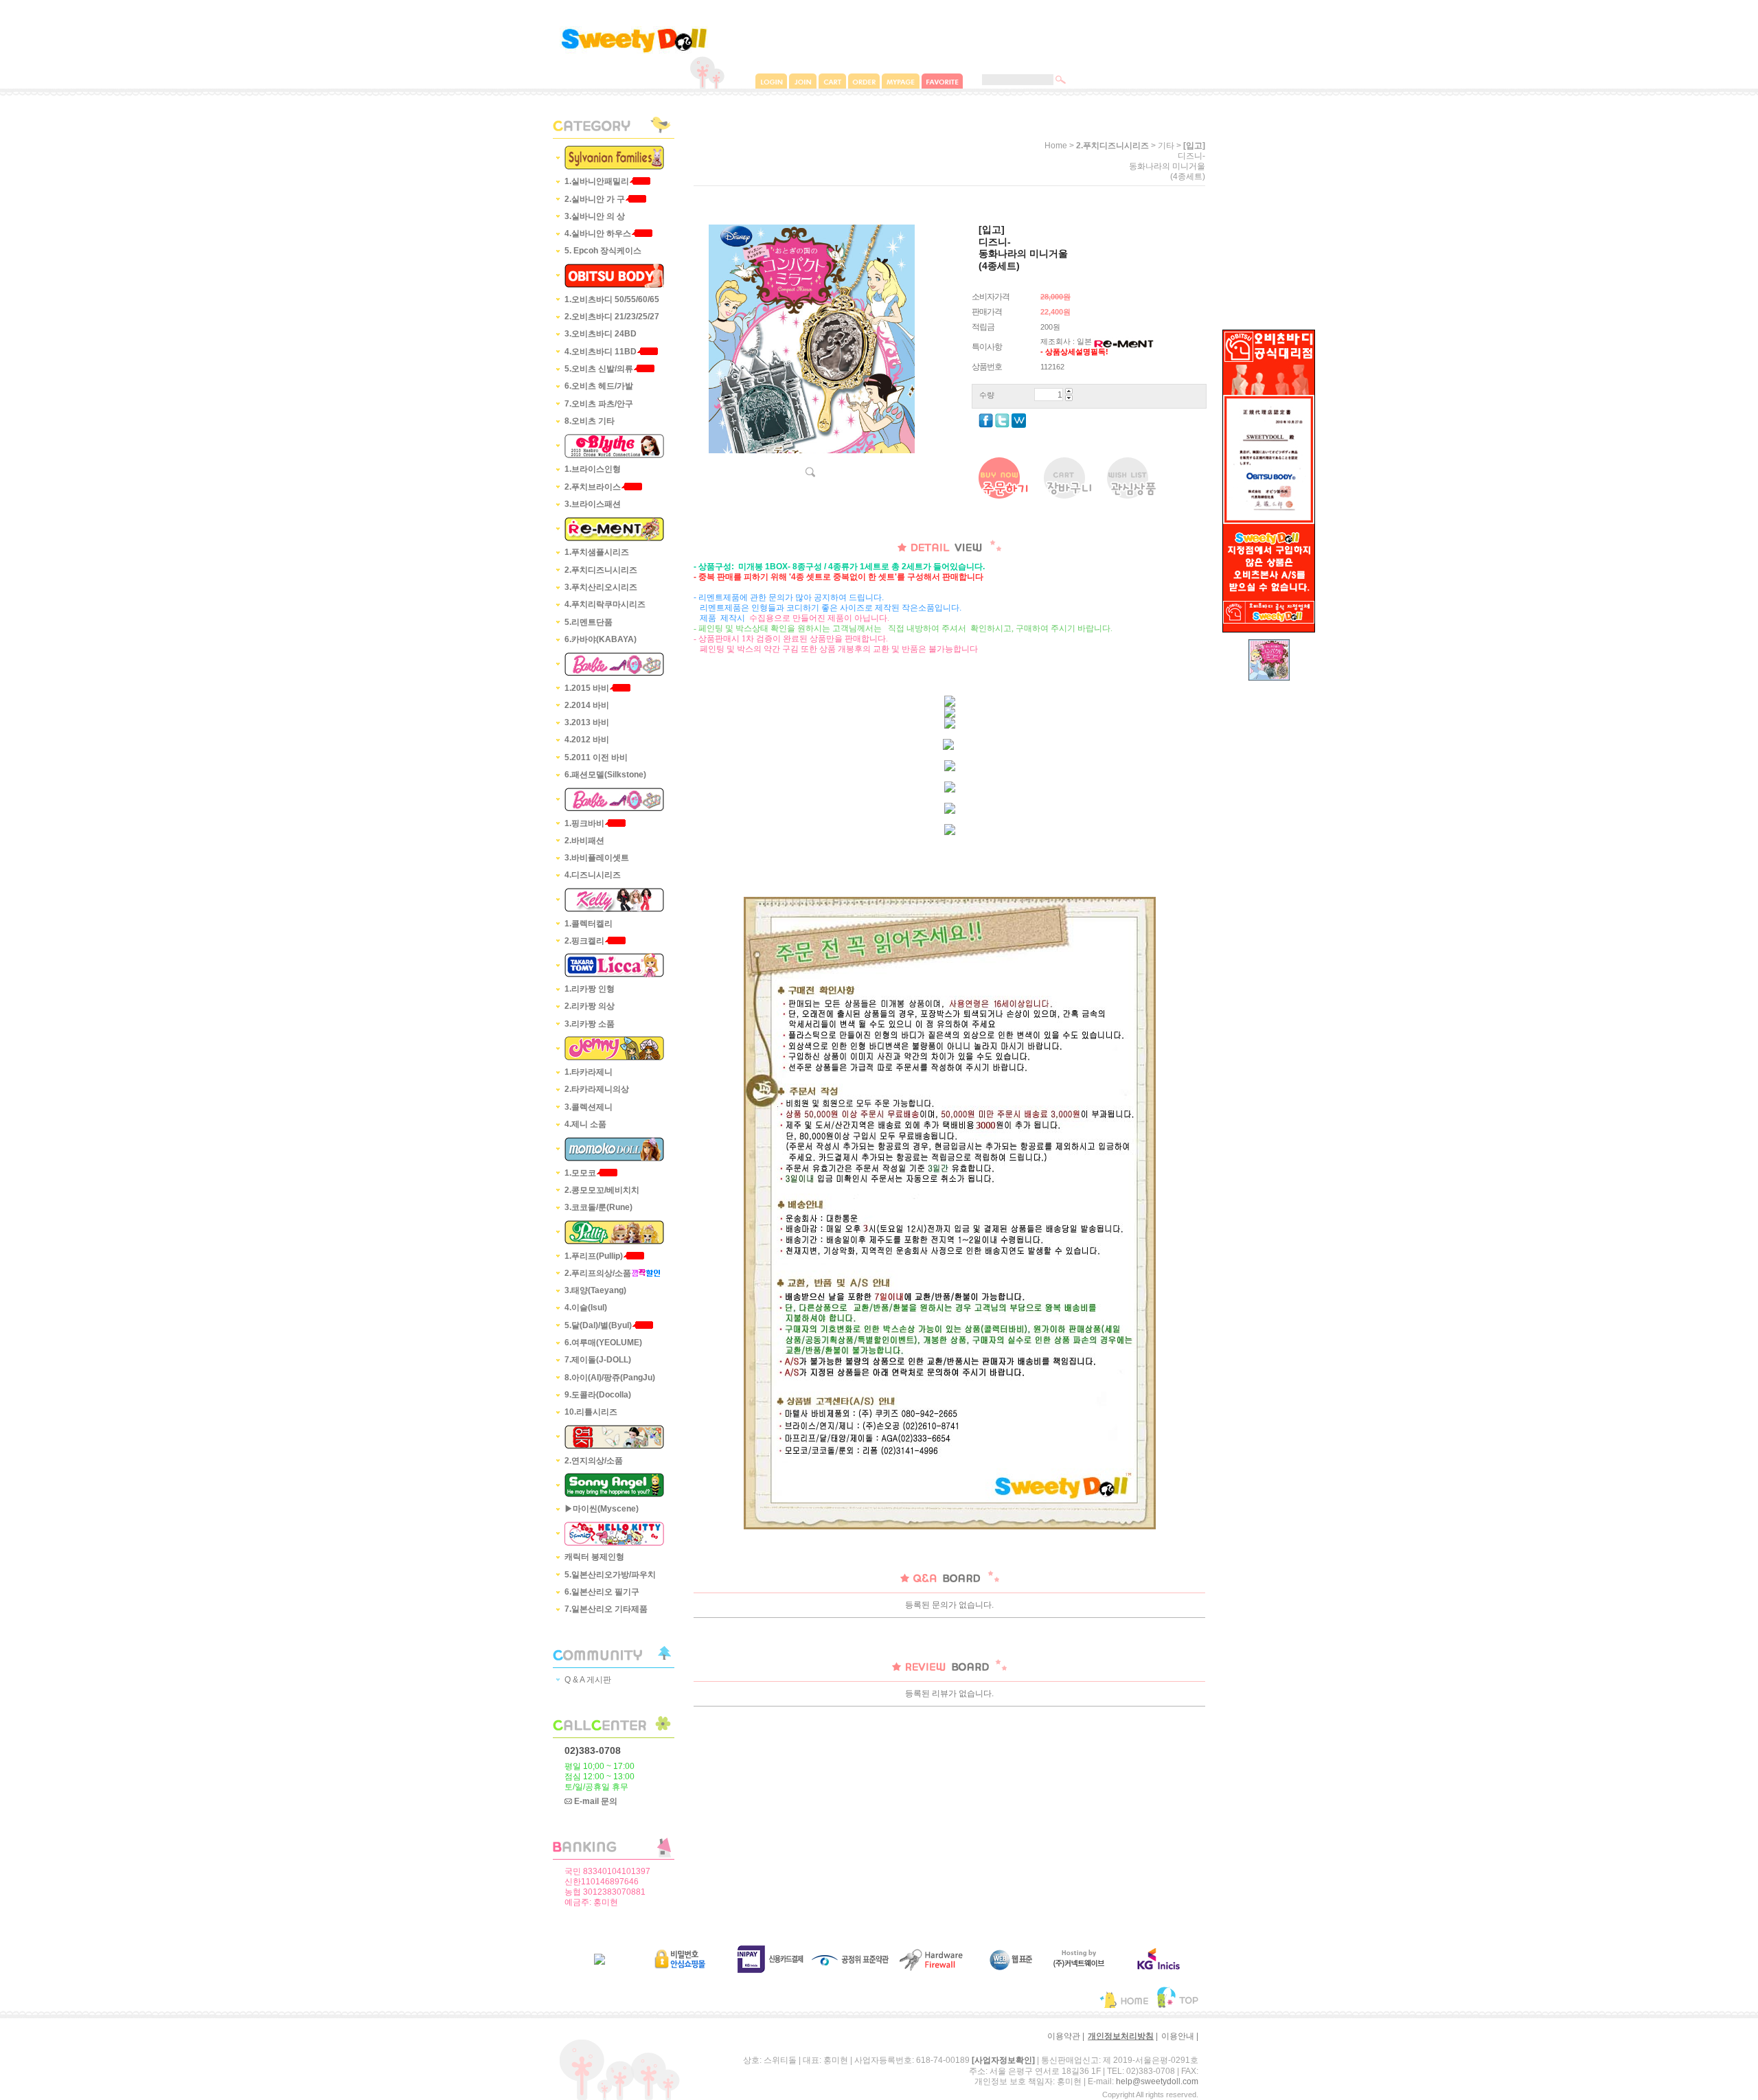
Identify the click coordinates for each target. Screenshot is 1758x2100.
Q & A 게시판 (588, 1680)
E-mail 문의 (595, 1801)
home (1056, 146)
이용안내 (1178, 2036)
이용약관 (1064, 2036)
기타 (1166, 146)
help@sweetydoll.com (1157, 2081)
